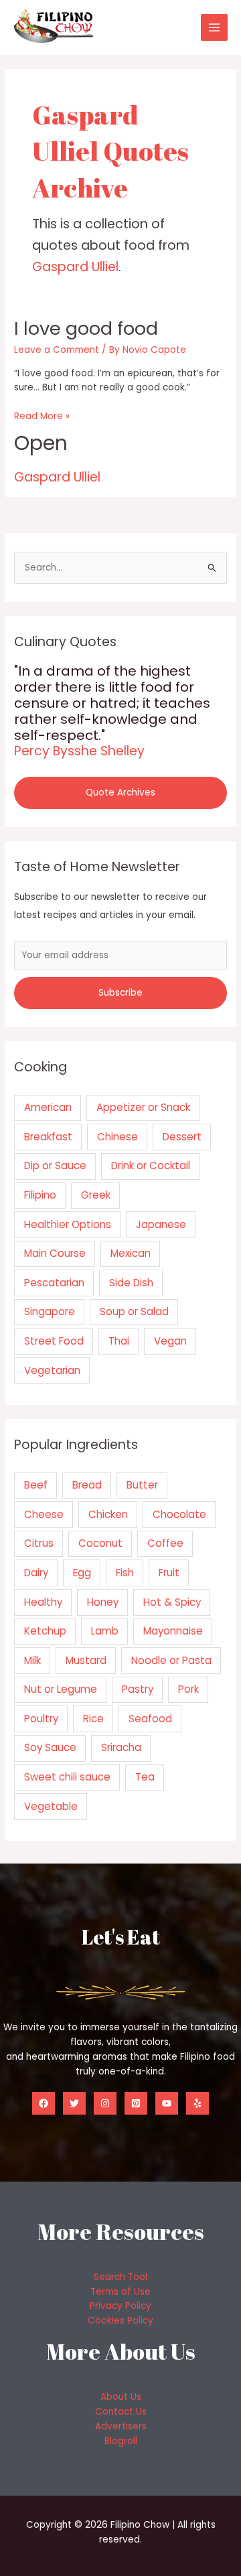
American (48, 1107)
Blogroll (121, 2441)
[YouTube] (167, 2103)
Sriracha (121, 1747)
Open (41, 443)
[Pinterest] (136, 2103)
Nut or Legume (61, 1689)
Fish (125, 1573)
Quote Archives (120, 792)
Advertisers (121, 2426)
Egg (82, 1573)
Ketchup (45, 1631)
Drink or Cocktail (151, 1165)
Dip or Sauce (55, 1165)
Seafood (150, 1719)
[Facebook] (44, 2103)
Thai (119, 1341)
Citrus (39, 1543)
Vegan (170, 1341)
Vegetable (51, 1806)
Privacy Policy (120, 2306)
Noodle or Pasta (171, 1660)
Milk (32, 1660)
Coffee (165, 1543)
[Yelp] (197, 2103)
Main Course (55, 1253)
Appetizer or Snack (143, 1107)
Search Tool (120, 2277)
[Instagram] (105, 2103)
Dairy (36, 1573)
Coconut (100, 1543)
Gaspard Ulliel (75, 267)
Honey (103, 1602)
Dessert (182, 1137)
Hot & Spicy (172, 1602)
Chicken (108, 1514)
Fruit (169, 1573)
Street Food (54, 1341)
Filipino (40, 1195)
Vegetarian (52, 1370)
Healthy (43, 1602)
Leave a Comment (57, 350)
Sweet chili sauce (67, 1777)
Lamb (105, 1631)
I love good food (86, 328)
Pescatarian (54, 1283)
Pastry (138, 1689)
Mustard (86, 1660)
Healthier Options (68, 1224)
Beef (36, 1485)
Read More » (42, 416)
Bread (87, 1485)
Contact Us (121, 2412)
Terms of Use (120, 2292)
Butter (142, 1485)
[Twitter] (74, 2103)
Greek (96, 1195)
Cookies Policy (120, 2321)
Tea (145, 1777)
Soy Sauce (50, 1747)
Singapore (50, 1311)
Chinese (117, 1137)
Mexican (131, 1253)
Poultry (41, 1719)
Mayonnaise (173, 1631)
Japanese (161, 1224)
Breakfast (48, 1137)
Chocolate (179, 1514)
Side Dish (131, 1283)
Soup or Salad (134, 1311)
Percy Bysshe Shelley (79, 751)
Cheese (44, 1514)
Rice (93, 1719)
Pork (188, 1689)
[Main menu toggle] (215, 28)
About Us (121, 2397)
